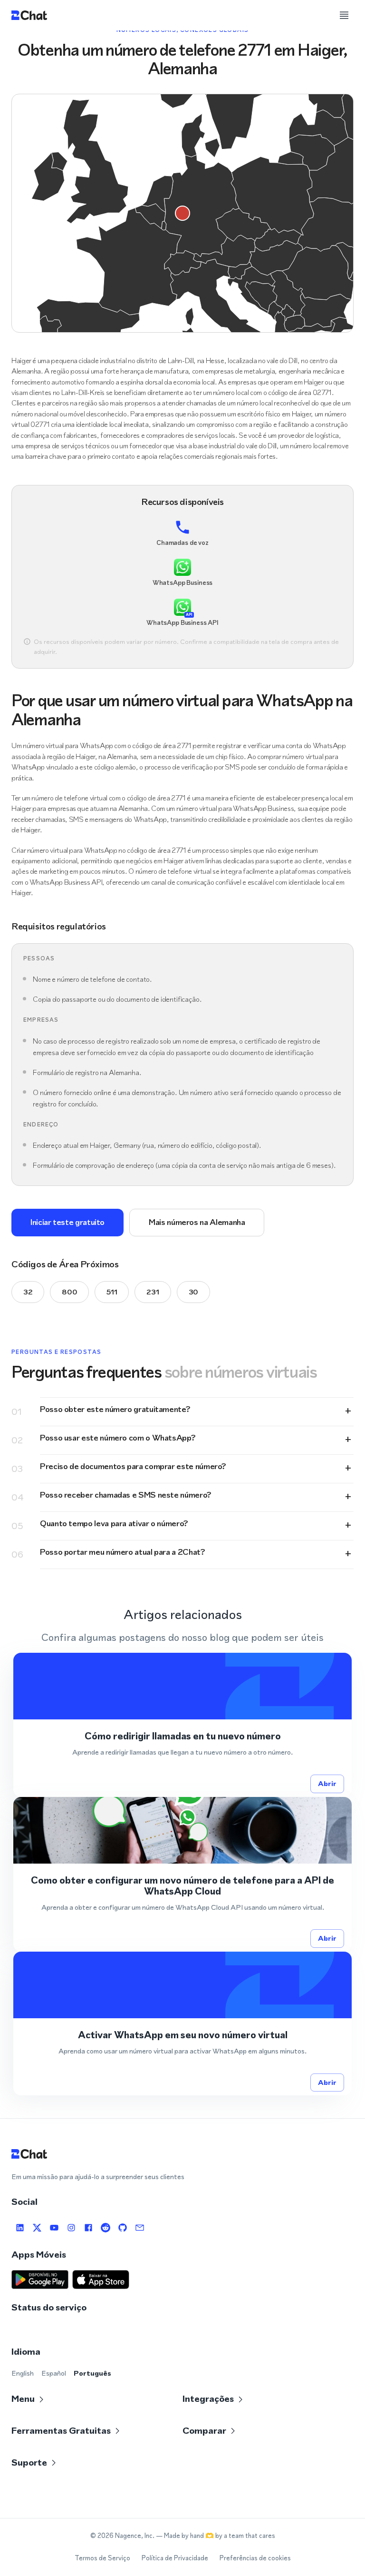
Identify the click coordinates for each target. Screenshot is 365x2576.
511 (112, 1292)
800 (69, 1292)
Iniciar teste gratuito (67, 1222)
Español (54, 2373)
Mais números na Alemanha (197, 1222)
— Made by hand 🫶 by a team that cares (216, 2536)
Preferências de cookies (255, 2558)
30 (193, 1292)
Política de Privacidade (175, 2558)
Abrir (327, 1783)
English (23, 2373)
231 (153, 1292)
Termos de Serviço (102, 2558)
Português (92, 2373)
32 (28, 1292)
